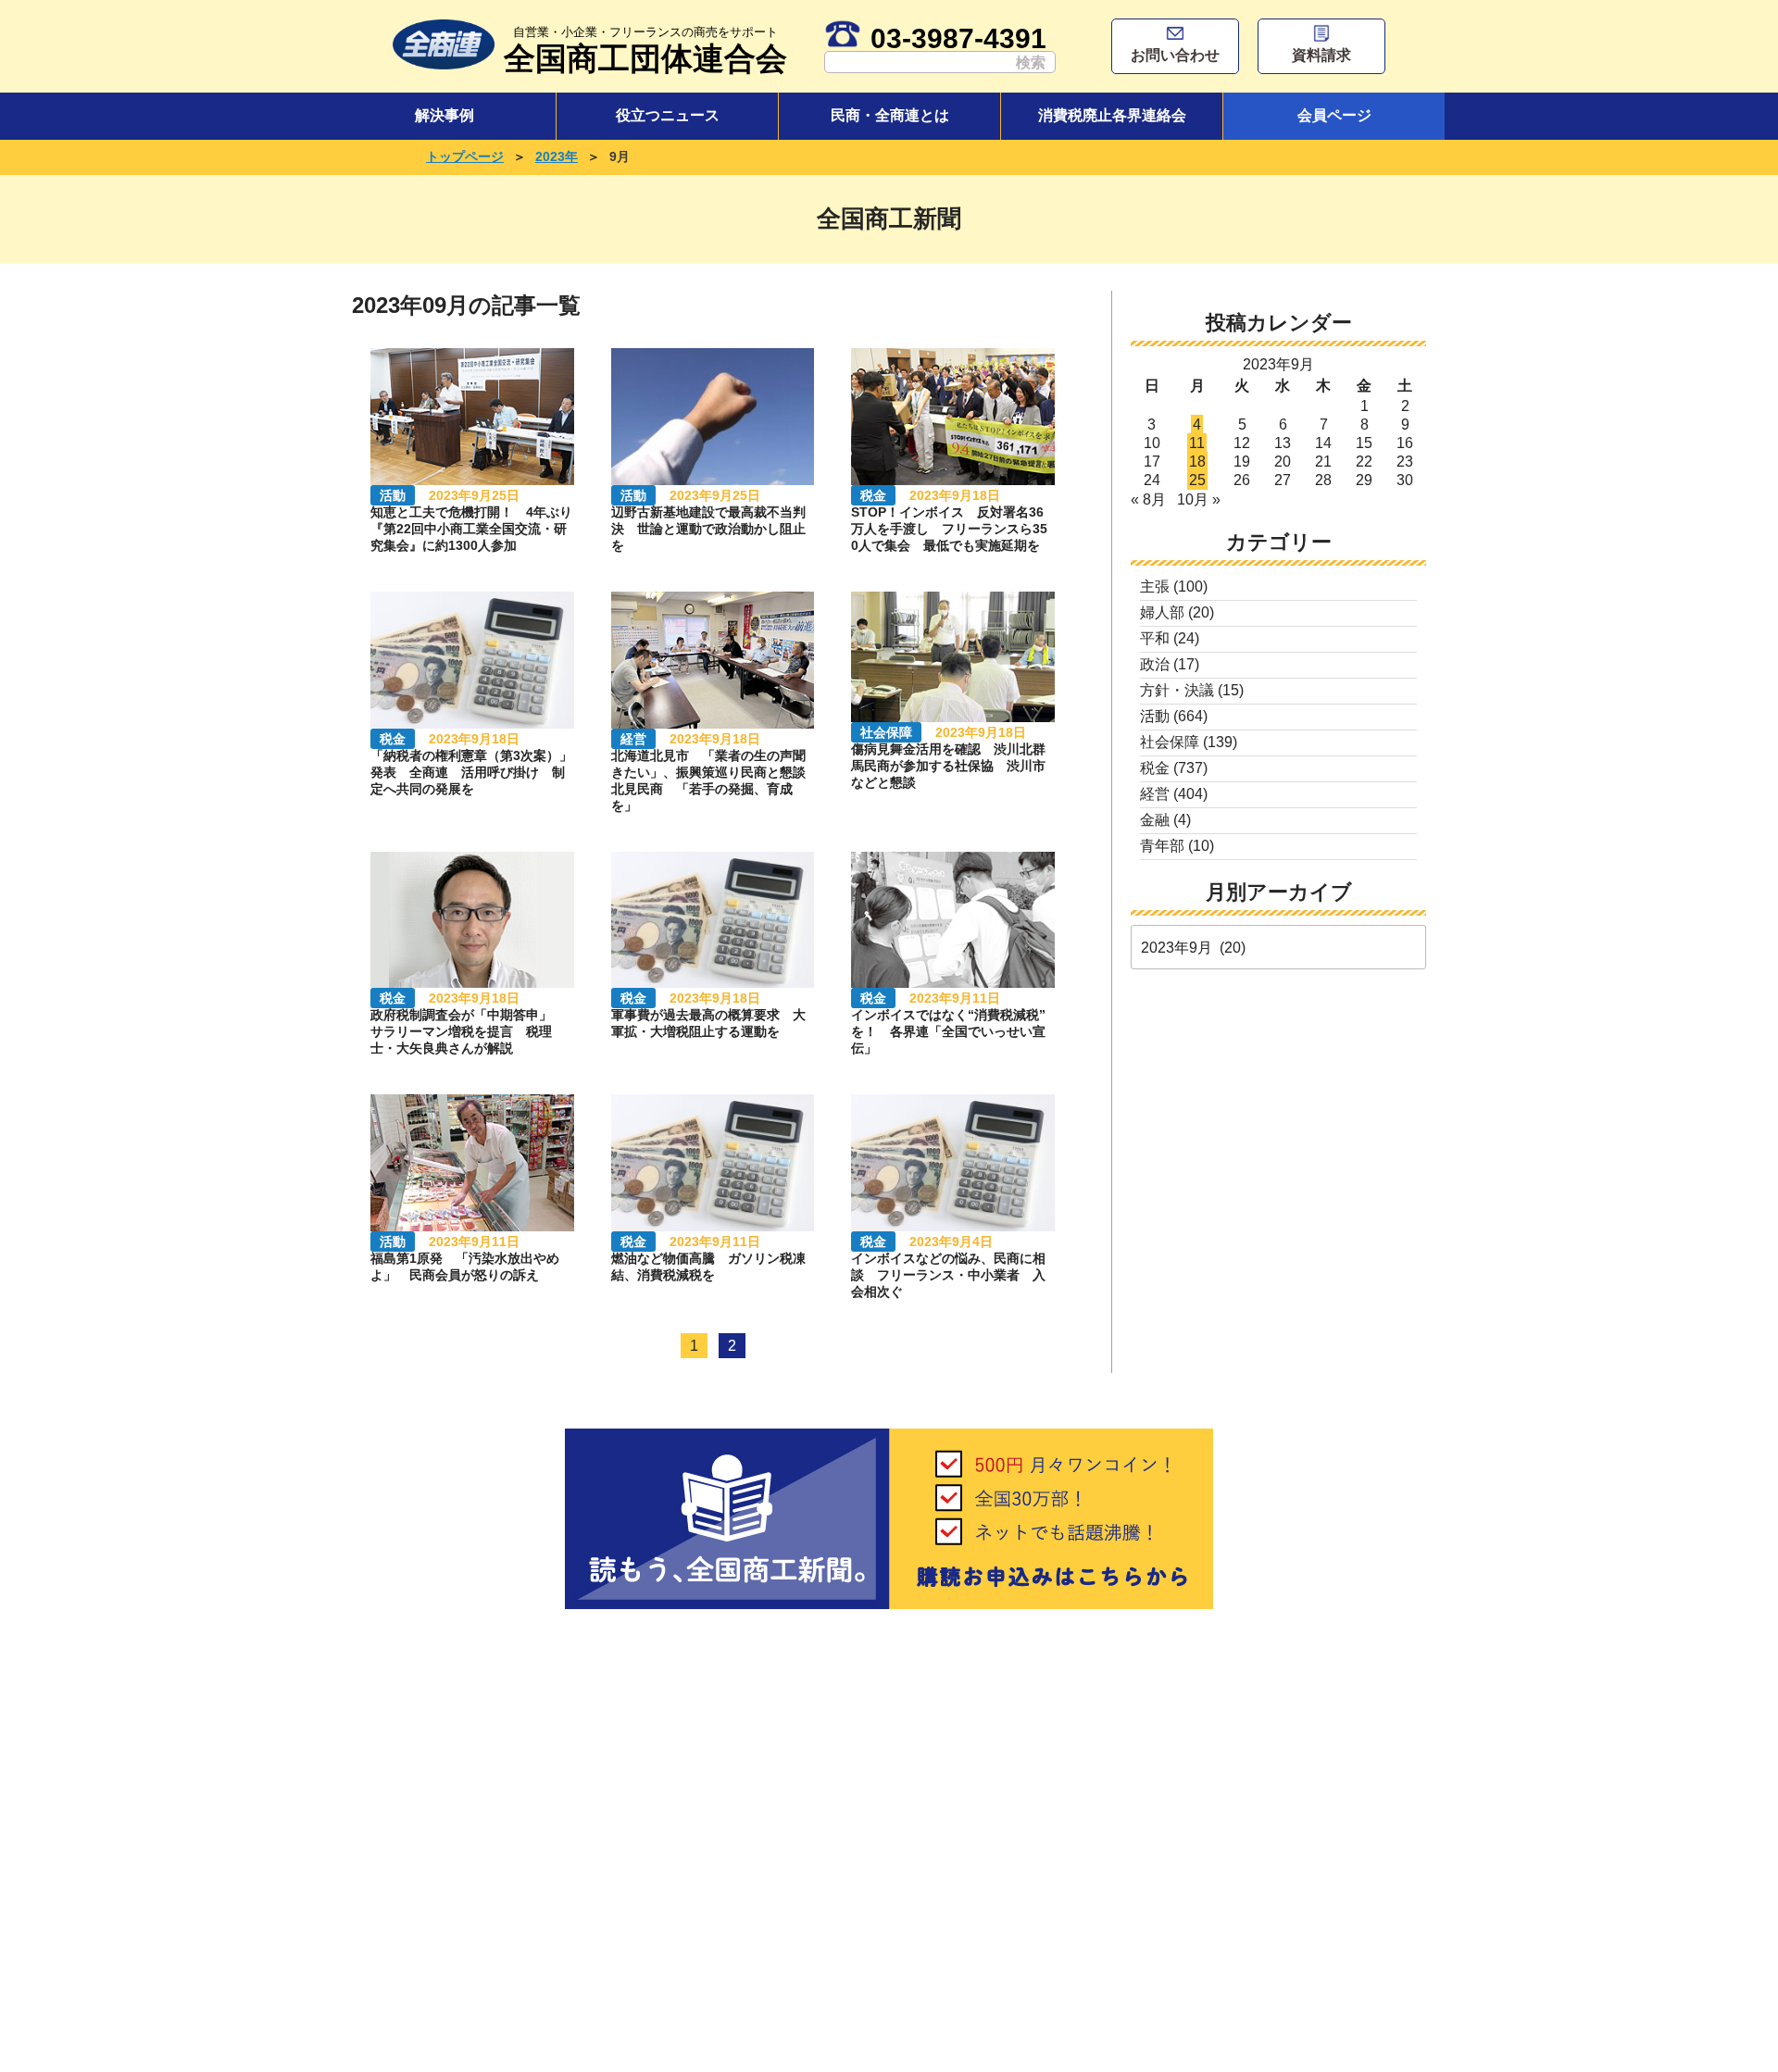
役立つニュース (668, 115)
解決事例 (444, 115)
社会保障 (1170, 742)
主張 (1155, 587)
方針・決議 (1177, 690)
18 (1197, 462)
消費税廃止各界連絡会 (1112, 115)
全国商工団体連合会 (645, 50)
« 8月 (1148, 499)
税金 (1155, 768)
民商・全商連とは (890, 115)
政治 (1155, 664)
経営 (1155, 794)
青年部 (1162, 846)
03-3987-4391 (958, 38)
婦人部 (1162, 612)
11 (1197, 443)
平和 (1155, 638)
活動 (1155, 716)
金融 (1155, 820)
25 (1197, 480)
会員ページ (1334, 115)
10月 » (1199, 499)
